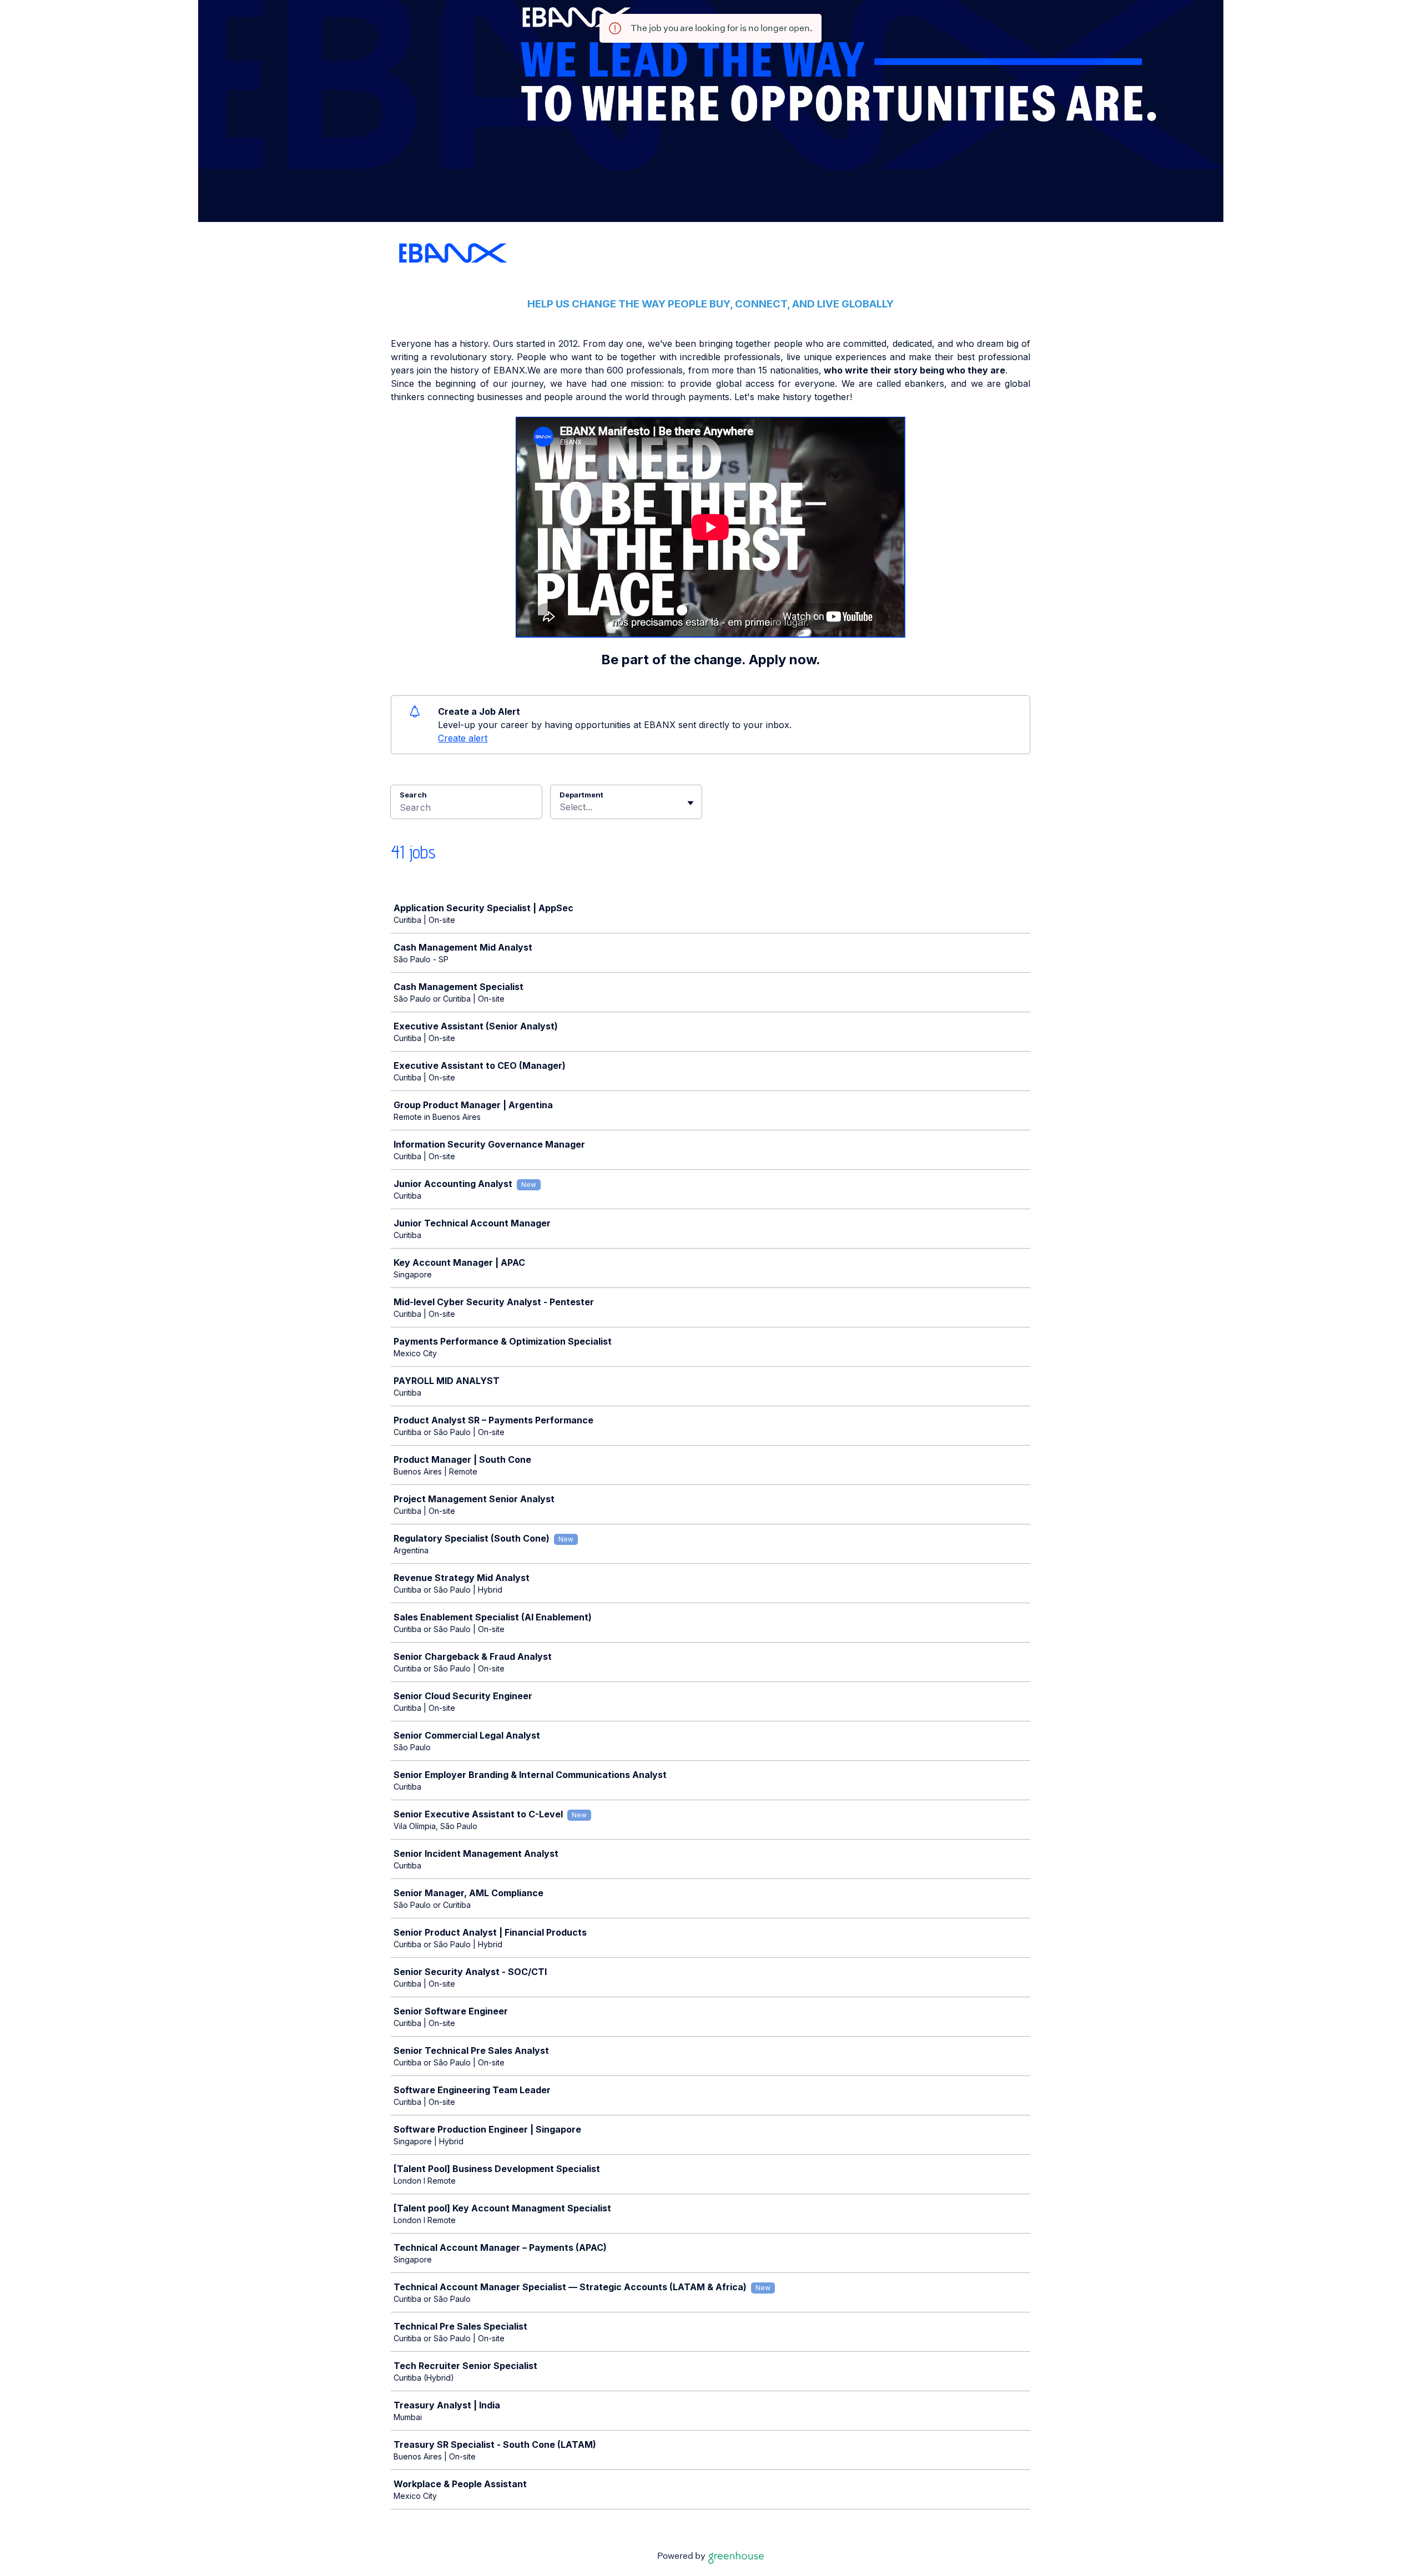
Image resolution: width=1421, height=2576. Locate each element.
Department (581, 795)
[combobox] (561, 807)
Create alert (463, 738)
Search (413, 795)
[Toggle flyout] (691, 803)
